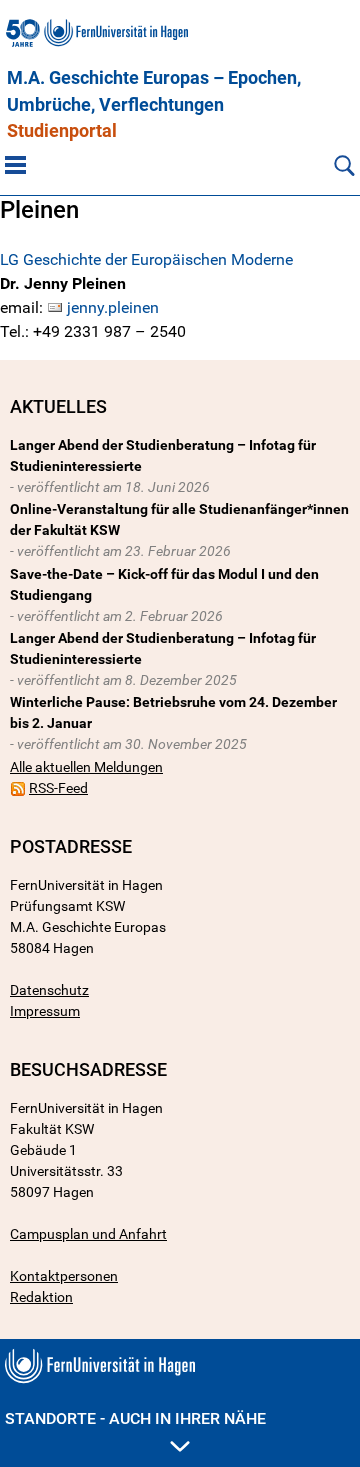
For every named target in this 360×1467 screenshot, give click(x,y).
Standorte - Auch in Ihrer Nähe (135, 1418)
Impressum (45, 1011)
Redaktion (41, 1297)
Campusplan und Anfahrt (88, 1234)
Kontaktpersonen (64, 1276)
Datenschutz (49, 990)
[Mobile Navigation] (15, 165)
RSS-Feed (58, 788)
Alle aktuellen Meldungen (86, 767)
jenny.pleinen (113, 307)
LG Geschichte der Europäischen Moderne (146, 259)
